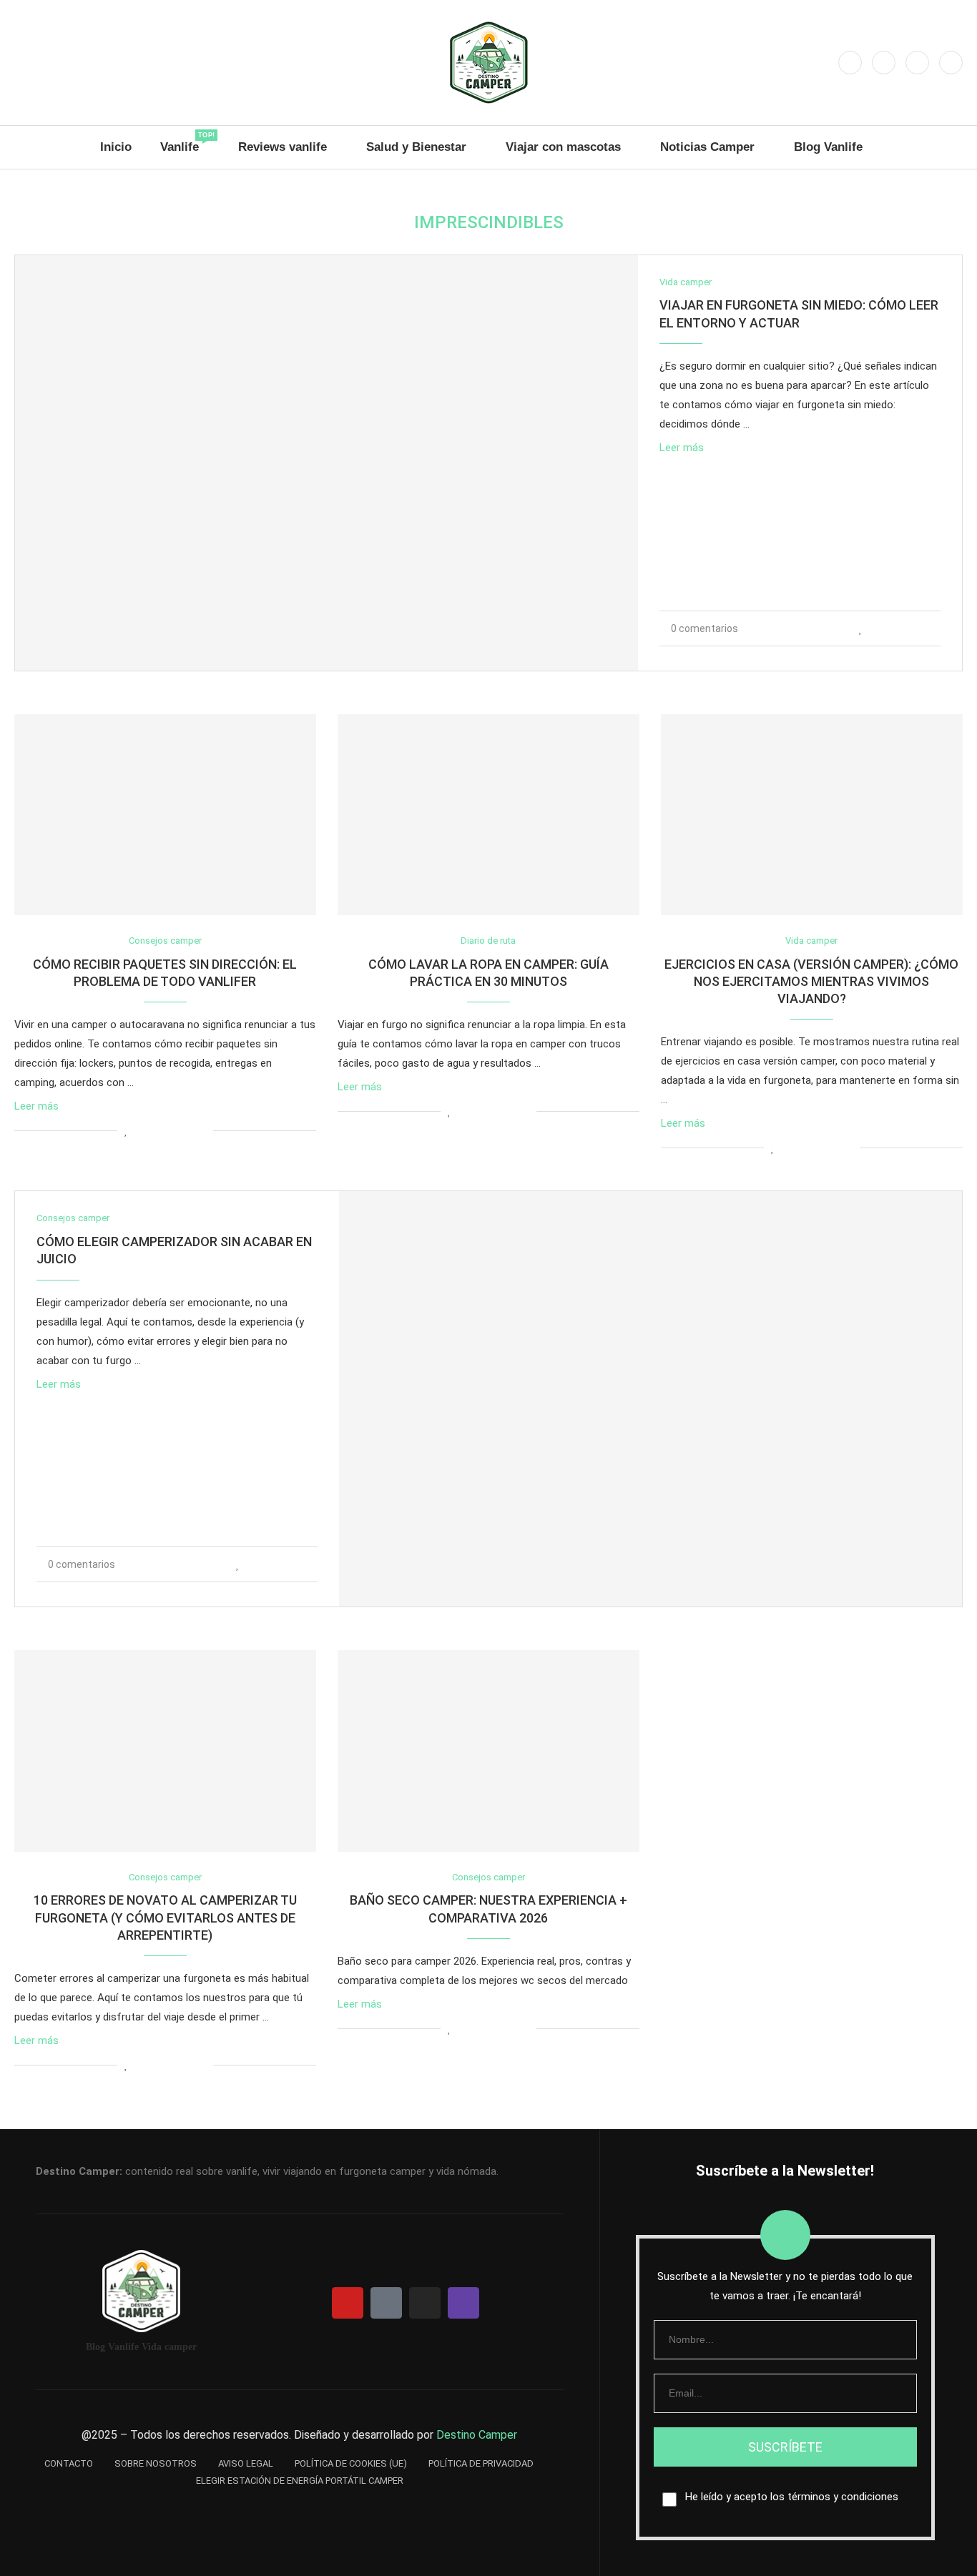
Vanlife (185, 143)
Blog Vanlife (828, 147)
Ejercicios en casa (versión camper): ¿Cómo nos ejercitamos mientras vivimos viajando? (811, 982)
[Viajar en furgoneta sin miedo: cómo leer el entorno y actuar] (327, 463)
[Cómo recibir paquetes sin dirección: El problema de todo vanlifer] (165, 815)
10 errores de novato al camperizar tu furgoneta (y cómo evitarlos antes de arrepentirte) (165, 1918)
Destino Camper (477, 2435)
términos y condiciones (843, 2497)
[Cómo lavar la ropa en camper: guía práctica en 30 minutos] (488, 815)
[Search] (956, 147)
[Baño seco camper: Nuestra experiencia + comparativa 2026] (488, 1751)
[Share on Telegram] (922, 628)
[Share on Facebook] (877, 628)
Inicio (116, 147)
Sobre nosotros (156, 2463)
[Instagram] (850, 63)
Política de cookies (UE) (351, 2463)
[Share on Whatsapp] (907, 628)
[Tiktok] (951, 63)
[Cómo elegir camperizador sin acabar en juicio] (650, 1399)
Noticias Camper (707, 147)
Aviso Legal (246, 2463)
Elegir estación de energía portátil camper (300, 2481)
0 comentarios (704, 628)
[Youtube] (884, 63)
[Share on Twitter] (892, 628)
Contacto (69, 2463)
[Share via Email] (937, 628)
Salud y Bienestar (416, 147)
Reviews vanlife (283, 147)
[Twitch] (917, 63)
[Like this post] (861, 628)
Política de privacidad (481, 2463)
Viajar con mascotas (563, 147)
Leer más (682, 448)
